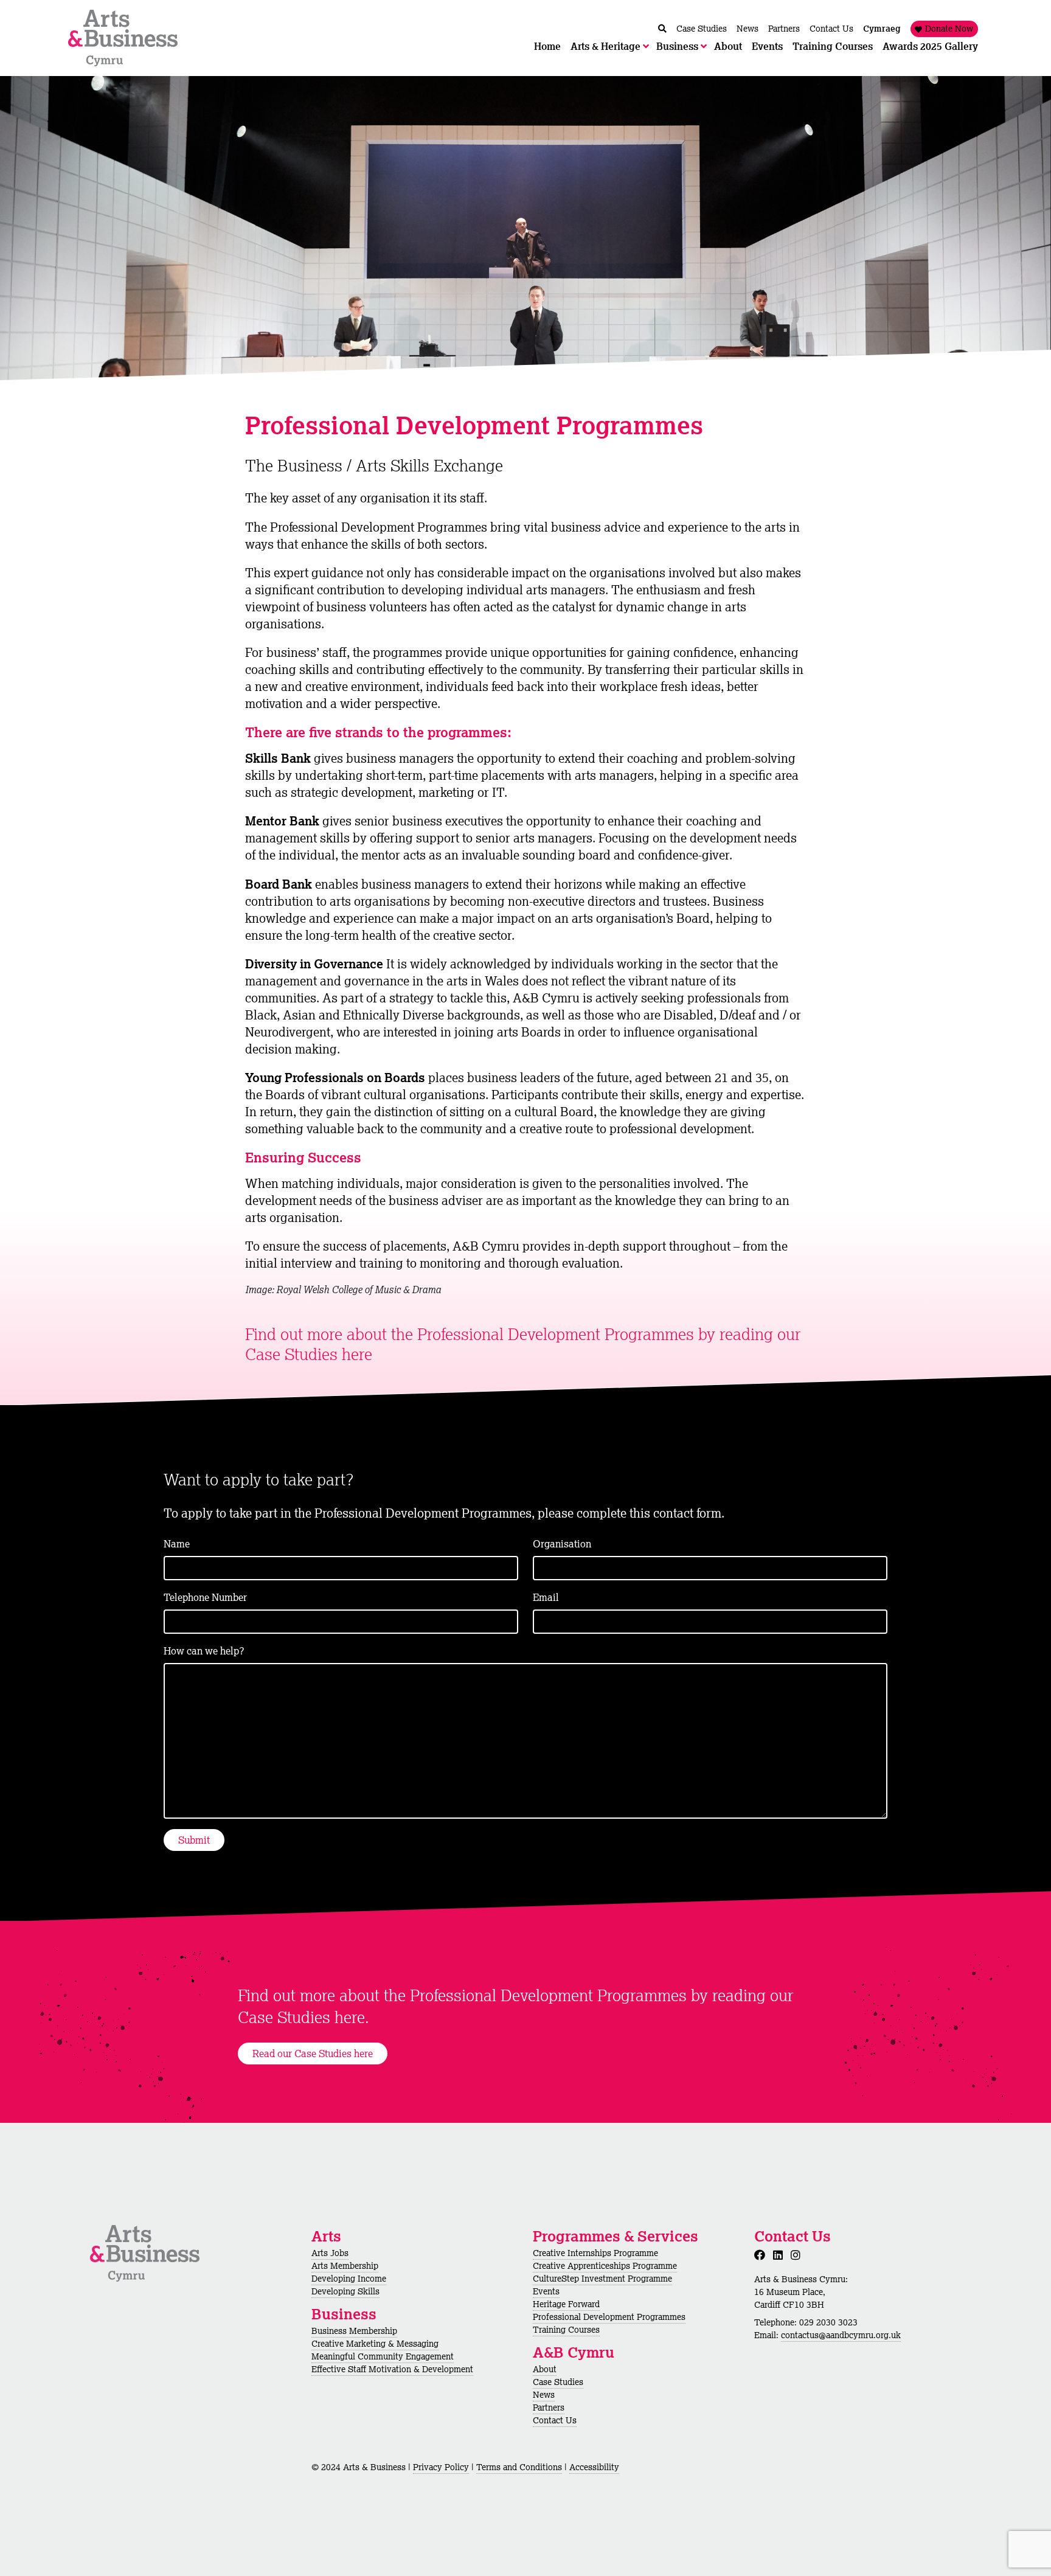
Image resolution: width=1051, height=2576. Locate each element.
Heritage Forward (566, 2304)
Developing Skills (345, 2291)
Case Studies (558, 2382)
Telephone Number (205, 1597)
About (545, 2369)
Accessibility (594, 2467)
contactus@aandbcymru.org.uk (841, 2335)
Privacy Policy (441, 2467)
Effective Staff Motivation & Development (392, 2369)
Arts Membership (345, 2266)
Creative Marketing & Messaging (375, 2344)
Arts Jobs (330, 2253)
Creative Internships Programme (595, 2253)
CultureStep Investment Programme (602, 2279)
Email (546, 1597)
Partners (549, 2408)
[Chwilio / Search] (662, 29)
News (544, 2395)
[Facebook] (762, 2255)
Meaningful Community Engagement (383, 2356)
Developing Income (349, 2279)
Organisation (562, 1544)
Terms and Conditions (519, 2467)
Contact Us (555, 2420)
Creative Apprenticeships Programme (605, 2266)
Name (177, 1544)
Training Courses (566, 2330)
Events (546, 2291)
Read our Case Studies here (313, 2054)
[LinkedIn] (780, 2255)
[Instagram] (798, 2255)
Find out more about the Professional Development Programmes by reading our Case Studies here (523, 1344)
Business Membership (354, 2331)
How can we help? (204, 1651)
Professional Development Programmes (609, 2317)
